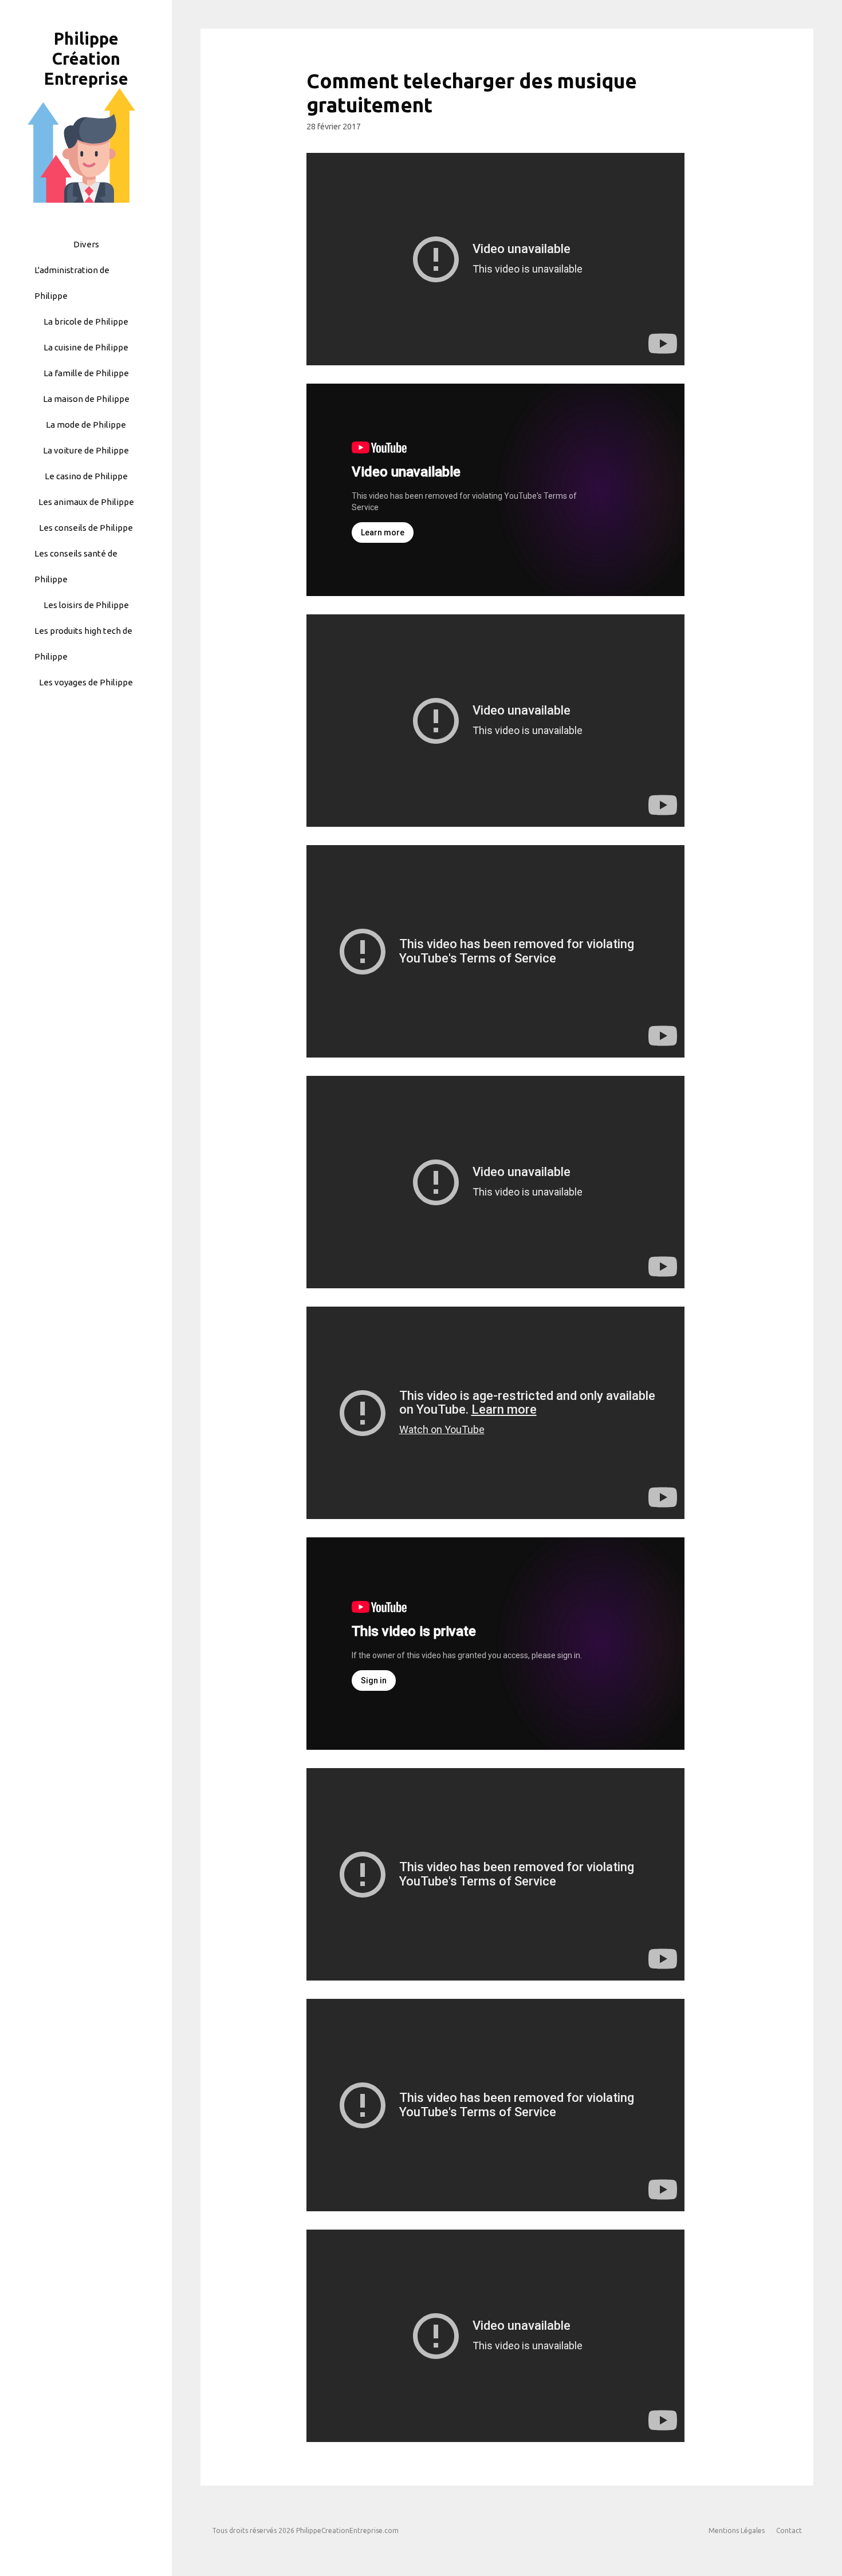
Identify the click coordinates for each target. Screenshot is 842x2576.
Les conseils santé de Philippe (76, 566)
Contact (789, 2530)
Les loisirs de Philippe (86, 605)
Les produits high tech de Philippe (83, 644)
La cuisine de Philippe (86, 347)
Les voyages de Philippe (86, 682)
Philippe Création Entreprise (86, 58)
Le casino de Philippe (86, 476)
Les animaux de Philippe (86, 502)
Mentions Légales (737, 2530)
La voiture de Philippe (86, 450)
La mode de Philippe (86, 425)
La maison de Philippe (86, 399)
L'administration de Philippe (72, 283)
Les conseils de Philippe (86, 528)
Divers (86, 244)
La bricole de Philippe (86, 321)
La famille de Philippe (86, 373)
